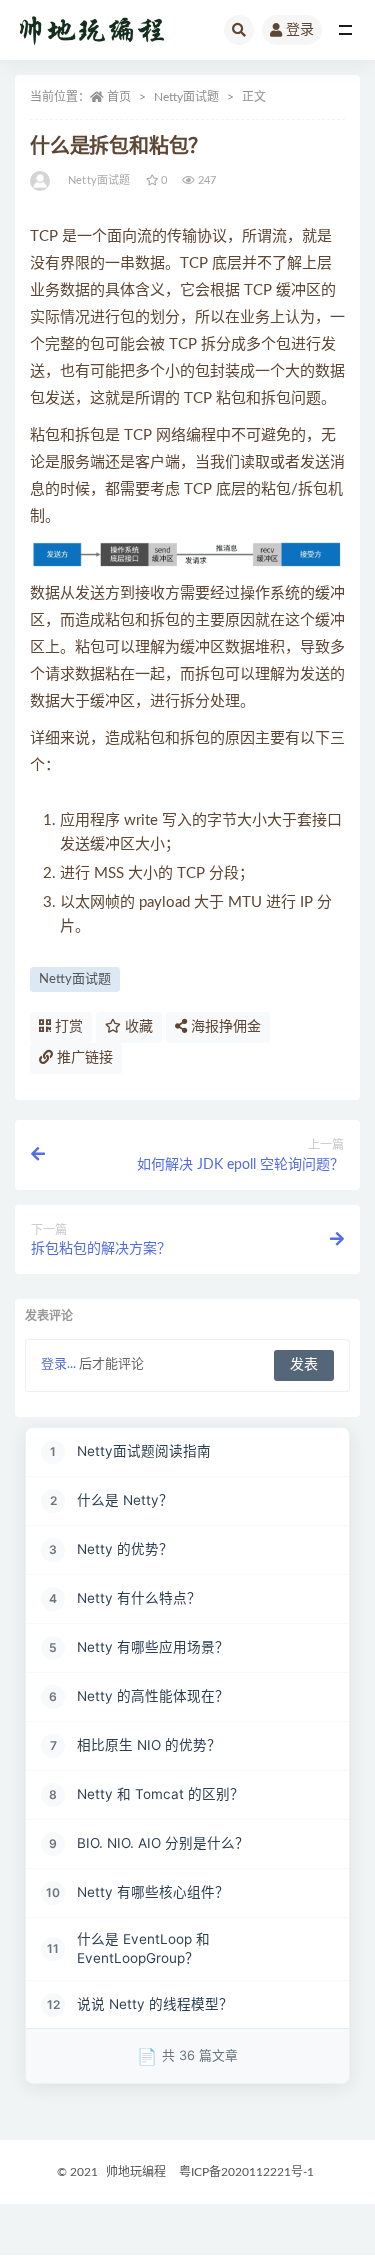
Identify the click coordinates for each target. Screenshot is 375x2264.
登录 (300, 30)
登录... (58, 1364)
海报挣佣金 (224, 1027)
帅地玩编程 (136, 2172)
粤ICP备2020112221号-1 (246, 2172)
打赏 (67, 1027)
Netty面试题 (186, 97)
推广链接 (83, 1058)
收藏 (137, 1027)
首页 (119, 97)
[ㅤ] (41, 181)
